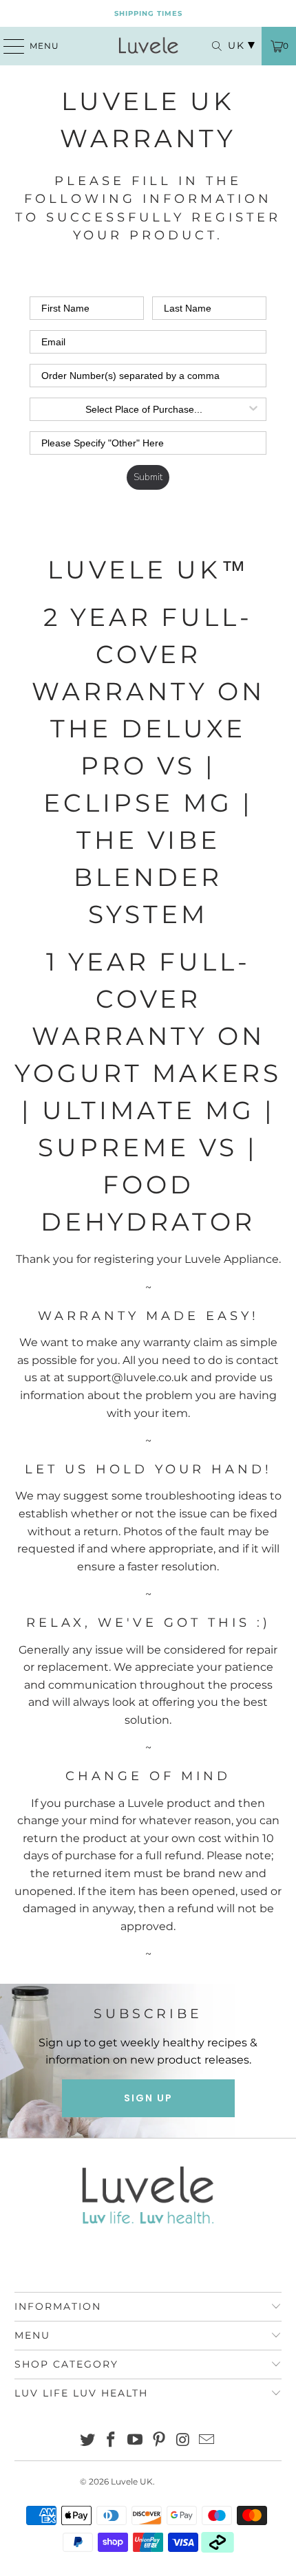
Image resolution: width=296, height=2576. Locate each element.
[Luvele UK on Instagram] (183, 2441)
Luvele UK (132, 2481)
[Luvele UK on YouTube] (136, 2441)
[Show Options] (253, 409)
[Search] (210, 46)
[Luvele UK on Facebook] (112, 2441)
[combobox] (144, 409)
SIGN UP (148, 2098)
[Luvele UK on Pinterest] (160, 2441)
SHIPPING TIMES (148, 13)
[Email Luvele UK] (207, 2441)
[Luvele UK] (148, 46)
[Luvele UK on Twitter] (87, 2441)
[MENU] (8, 46)
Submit (148, 477)
